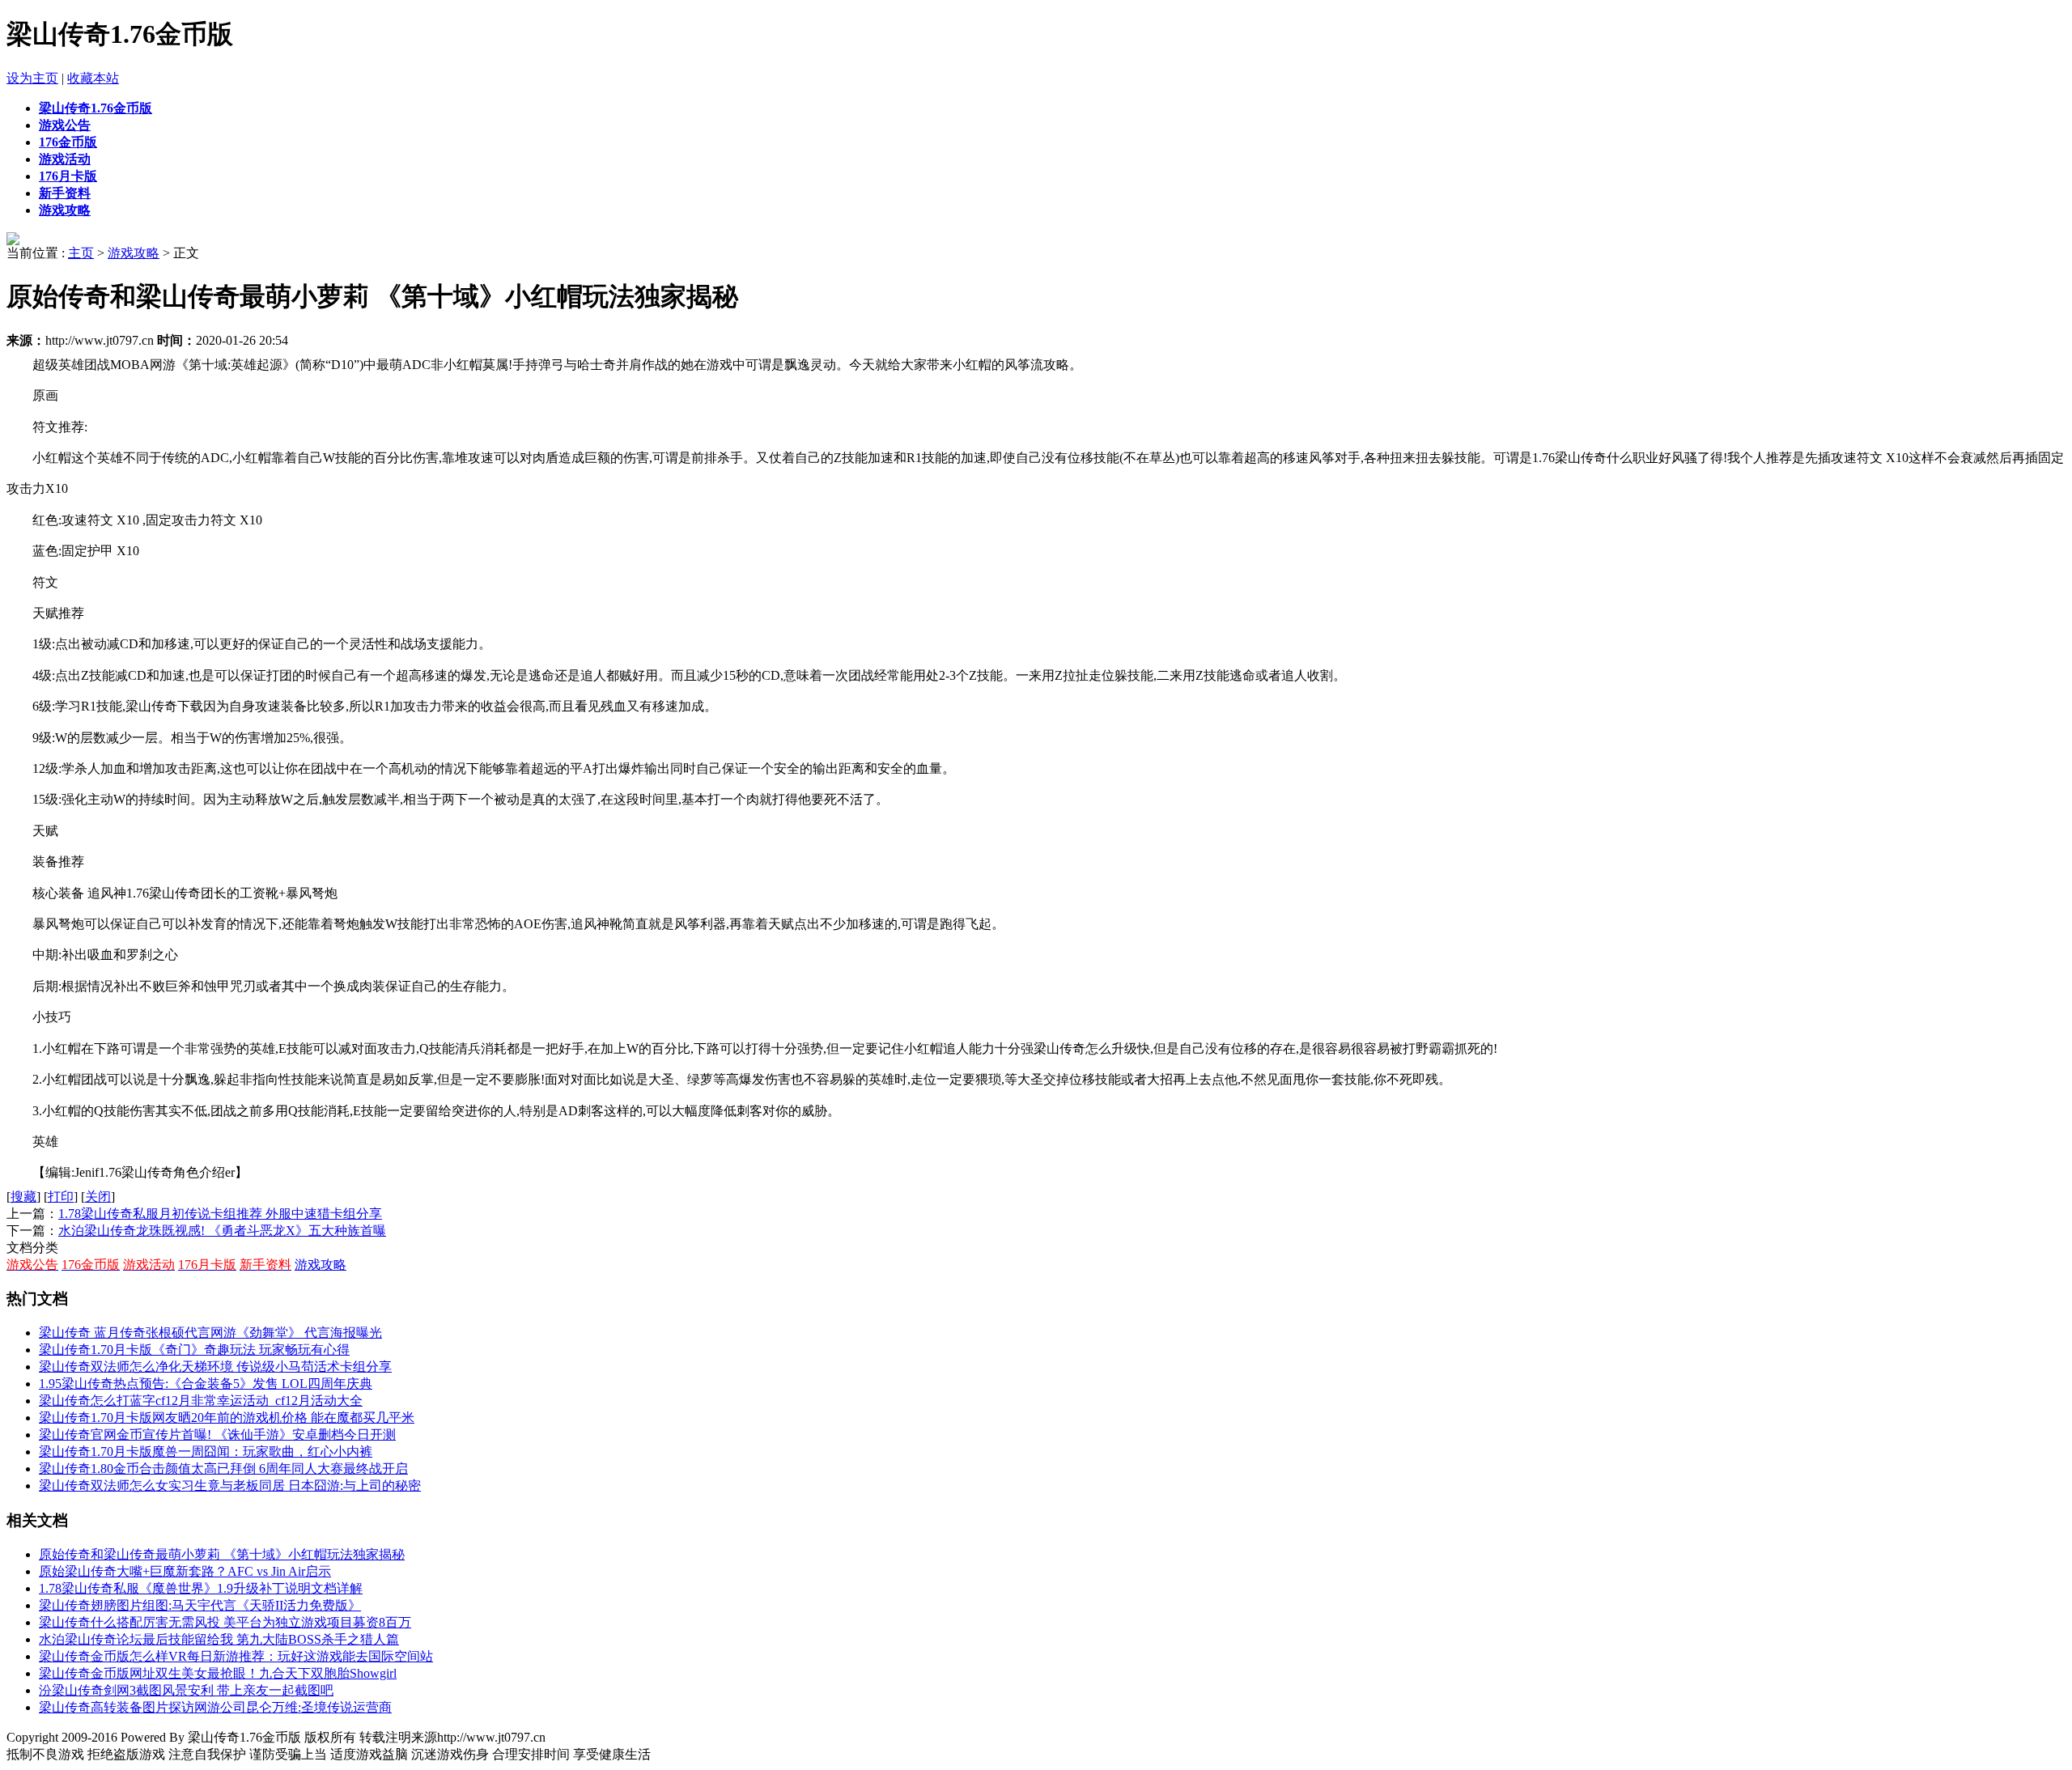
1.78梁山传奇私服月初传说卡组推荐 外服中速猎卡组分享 (220, 1214)
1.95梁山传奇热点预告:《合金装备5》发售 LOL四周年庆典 (206, 1384)
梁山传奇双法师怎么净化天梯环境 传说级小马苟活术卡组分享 (215, 1367)
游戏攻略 (134, 253)
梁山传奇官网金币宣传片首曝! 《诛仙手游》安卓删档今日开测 (217, 1435)
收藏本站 (93, 78)
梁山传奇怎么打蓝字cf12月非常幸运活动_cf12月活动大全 (201, 1401)
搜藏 (23, 1197)
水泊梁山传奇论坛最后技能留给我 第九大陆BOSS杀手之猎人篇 (219, 1639)
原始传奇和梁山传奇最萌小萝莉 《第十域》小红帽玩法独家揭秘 (222, 1554)
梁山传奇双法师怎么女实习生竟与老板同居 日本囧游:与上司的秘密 (230, 1486)
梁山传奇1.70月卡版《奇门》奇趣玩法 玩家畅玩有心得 (194, 1350)
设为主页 (32, 78)
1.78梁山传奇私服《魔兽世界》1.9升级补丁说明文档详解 (201, 1588)
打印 (61, 1197)
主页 (81, 253)
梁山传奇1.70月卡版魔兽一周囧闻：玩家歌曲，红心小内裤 (206, 1452)
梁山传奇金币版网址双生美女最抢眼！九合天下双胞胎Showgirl (218, 1673)
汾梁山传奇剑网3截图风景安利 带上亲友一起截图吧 (186, 1690)
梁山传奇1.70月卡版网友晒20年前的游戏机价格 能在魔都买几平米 (227, 1418)
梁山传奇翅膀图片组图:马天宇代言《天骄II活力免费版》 (200, 1605)
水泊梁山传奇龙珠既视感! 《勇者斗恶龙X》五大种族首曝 (222, 1231)
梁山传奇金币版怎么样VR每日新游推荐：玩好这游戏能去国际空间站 (236, 1656)
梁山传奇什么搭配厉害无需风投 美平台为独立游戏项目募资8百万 (225, 1622)
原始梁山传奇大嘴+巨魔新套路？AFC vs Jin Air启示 (185, 1571)
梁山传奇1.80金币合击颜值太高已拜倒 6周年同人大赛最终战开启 (223, 1469)
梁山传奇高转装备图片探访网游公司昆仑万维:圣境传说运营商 (215, 1707)
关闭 (98, 1197)
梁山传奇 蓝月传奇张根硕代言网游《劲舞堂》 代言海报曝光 (210, 1333)
